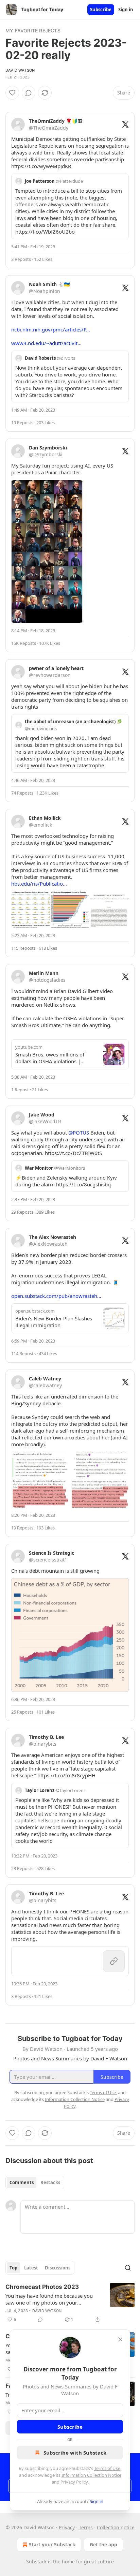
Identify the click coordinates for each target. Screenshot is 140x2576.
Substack (36, 2562)
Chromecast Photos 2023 (42, 2287)
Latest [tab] (31, 2268)
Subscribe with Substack (75, 2453)
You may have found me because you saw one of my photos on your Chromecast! (49, 2299)
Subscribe (101, 10)
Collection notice (116, 2527)
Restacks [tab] (50, 2182)
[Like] (12, 93)
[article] (70, 2303)
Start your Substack (52, 2544)
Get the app (103, 2544)
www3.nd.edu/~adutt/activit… (46, 343)
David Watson (20, 70)
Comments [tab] (22, 2182)
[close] (120, 2339)
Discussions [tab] (58, 2268)
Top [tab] (13, 2268)
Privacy (67, 2527)
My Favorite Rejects (33, 31)
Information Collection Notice (91, 2475)
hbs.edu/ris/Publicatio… (39, 884)
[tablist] (35, 2182)
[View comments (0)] (29, 93)
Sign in (126, 10)
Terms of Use (107, 2468)
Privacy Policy (74, 2482)
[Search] (128, 2268)
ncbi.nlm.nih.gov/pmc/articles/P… (51, 329)
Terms (86, 2527)
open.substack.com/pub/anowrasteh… (56, 1296)
